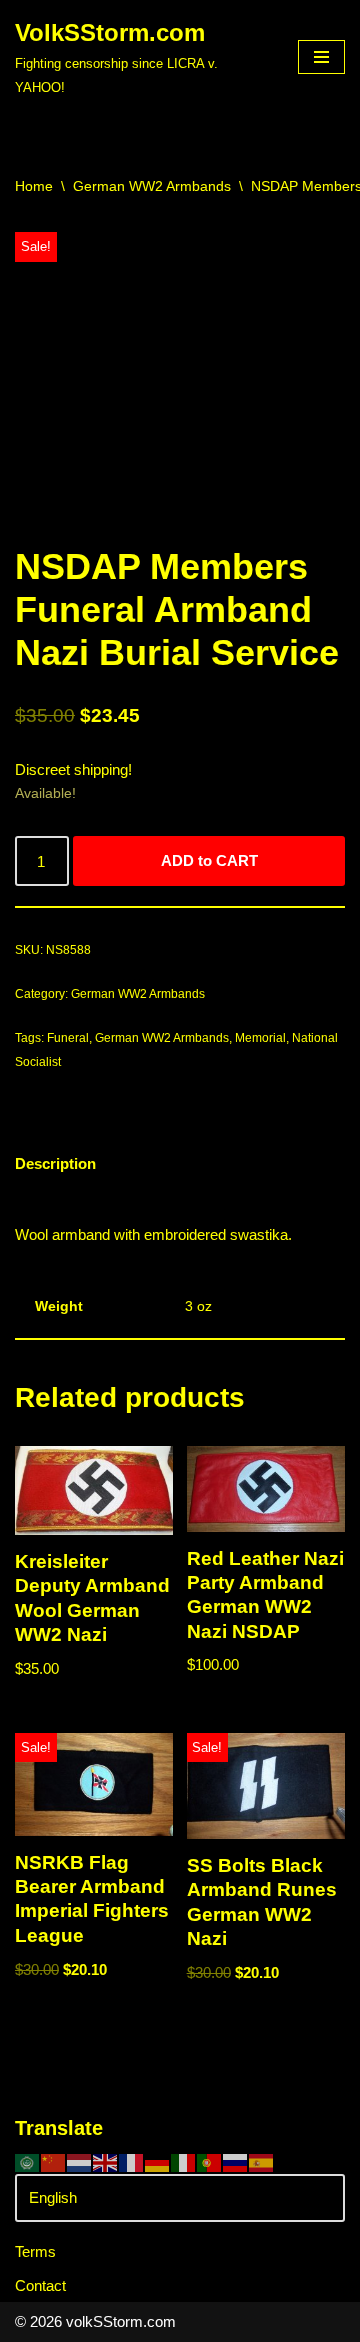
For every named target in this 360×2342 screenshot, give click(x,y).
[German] (158, 2161)
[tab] (55, 1163)
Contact (40, 2285)
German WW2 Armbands (152, 186)
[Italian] (184, 2161)
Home (34, 186)
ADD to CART (209, 860)
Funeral (68, 1038)
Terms (35, 2251)
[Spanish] (262, 2161)
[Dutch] (80, 2161)
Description (55, 1163)
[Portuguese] (210, 2161)
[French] (132, 2161)
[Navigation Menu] (321, 57)
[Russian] (236, 2161)
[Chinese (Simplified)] (54, 2161)
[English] (106, 2161)
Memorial (260, 1038)
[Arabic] (28, 2161)
